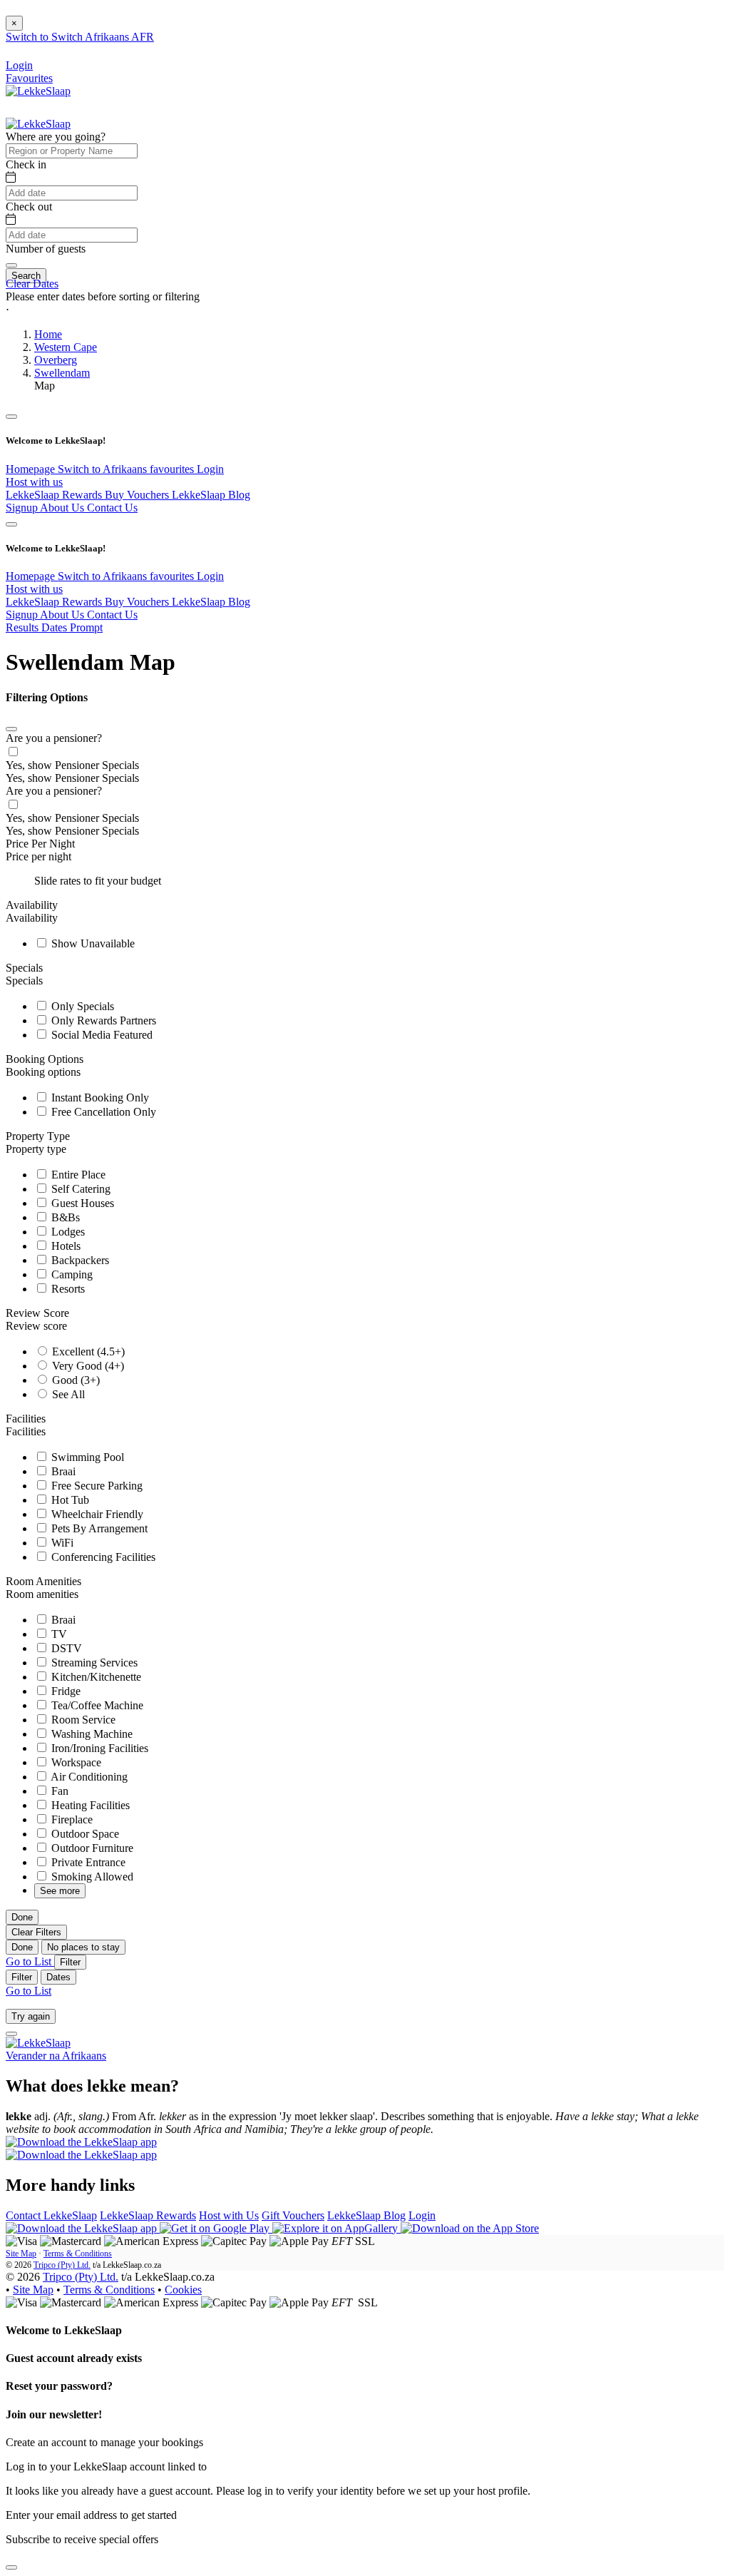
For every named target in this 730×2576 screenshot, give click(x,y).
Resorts (67, 1289)
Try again (31, 2016)
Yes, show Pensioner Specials (72, 765)
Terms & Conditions (78, 2254)
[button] (365, 310)
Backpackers (79, 1260)
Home (48, 334)
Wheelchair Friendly (96, 1514)
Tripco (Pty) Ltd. (62, 2265)
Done (22, 1917)
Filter (70, 1962)
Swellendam (62, 373)
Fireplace (71, 1819)
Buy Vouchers (138, 495)
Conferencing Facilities (102, 1557)
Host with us (34, 482)
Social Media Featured (101, 1035)
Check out (29, 207)
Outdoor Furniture (91, 1848)
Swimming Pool (86, 1457)
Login (210, 469)
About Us (63, 508)
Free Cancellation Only (102, 1112)
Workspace (75, 1762)
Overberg (56, 360)
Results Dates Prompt (54, 627)
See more (60, 1891)
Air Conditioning (88, 1777)
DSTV (65, 1648)
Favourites (29, 78)
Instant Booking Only (99, 1098)
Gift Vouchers (293, 2215)
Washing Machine (91, 1734)
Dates (58, 1977)
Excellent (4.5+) (87, 1351)
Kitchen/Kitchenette (95, 1677)
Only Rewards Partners (102, 1020)
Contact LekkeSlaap (51, 2215)
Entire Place (77, 1175)
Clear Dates (32, 284)
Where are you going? (56, 137)
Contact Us (112, 508)
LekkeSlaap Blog (211, 495)
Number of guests (46, 249)
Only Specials (81, 1006)
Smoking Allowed (91, 1877)
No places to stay (83, 1947)
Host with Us (229, 2215)
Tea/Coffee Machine (96, 1705)
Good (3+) (74, 1380)
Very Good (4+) (87, 1366)
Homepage (32, 469)
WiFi (61, 1543)
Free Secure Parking (96, 1486)
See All (67, 1394)
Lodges (67, 1232)
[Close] (11, 729)
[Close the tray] (11, 2567)
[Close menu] (11, 417)
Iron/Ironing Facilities (98, 1748)
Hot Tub (69, 1500)
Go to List (30, 1961)
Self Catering (79, 1189)
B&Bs (64, 1217)
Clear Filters (36, 1932)
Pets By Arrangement (98, 1528)
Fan (58, 1791)
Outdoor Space (84, 1834)
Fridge (65, 1691)
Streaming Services (93, 1663)
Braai (62, 1471)
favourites (173, 469)
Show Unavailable (92, 943)
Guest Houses (81, 1203)
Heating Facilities (89, 1805)
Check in (26, 164)
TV (58, 1634)
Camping (71, 1274)
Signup (23, 508)
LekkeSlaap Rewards (55, 495)
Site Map (21, 2254)
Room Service (82, 1720)
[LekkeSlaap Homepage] (38, 91)
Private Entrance (87, 1862)
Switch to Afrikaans (104, 469)
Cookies (183, 2290)
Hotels (65, 1246)
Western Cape (66, 347)
